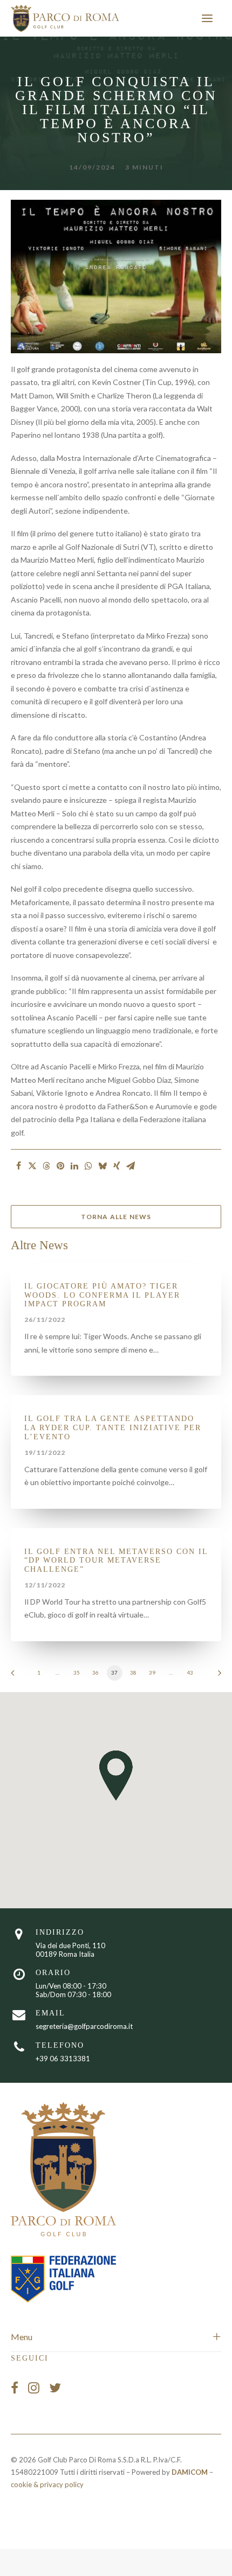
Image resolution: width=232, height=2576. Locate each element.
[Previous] (16, 1676)
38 (133, 1672)
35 (76, 1672)
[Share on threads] (46, 1166)
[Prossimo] (216, 1676)
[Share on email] (131, 1166)
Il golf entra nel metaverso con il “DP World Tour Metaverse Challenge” (116, 1561)
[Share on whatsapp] (88, 1166)
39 (152, 1672)
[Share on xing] (117, 1166)
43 (190, 1672)
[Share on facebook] (18, 1166)
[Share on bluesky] (103, 1166)
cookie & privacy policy (47, 2484)
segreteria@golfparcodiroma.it (84, 2026)
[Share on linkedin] (74, 1166)
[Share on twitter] (32, 1166)
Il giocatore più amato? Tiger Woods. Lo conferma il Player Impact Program (102, 1295)
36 (95, 1672)
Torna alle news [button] (116, 1217)
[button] (207, 18)
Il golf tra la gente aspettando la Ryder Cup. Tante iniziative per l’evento (113, 1428)
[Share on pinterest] (60, 1166)
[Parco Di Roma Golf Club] (65, 18)
